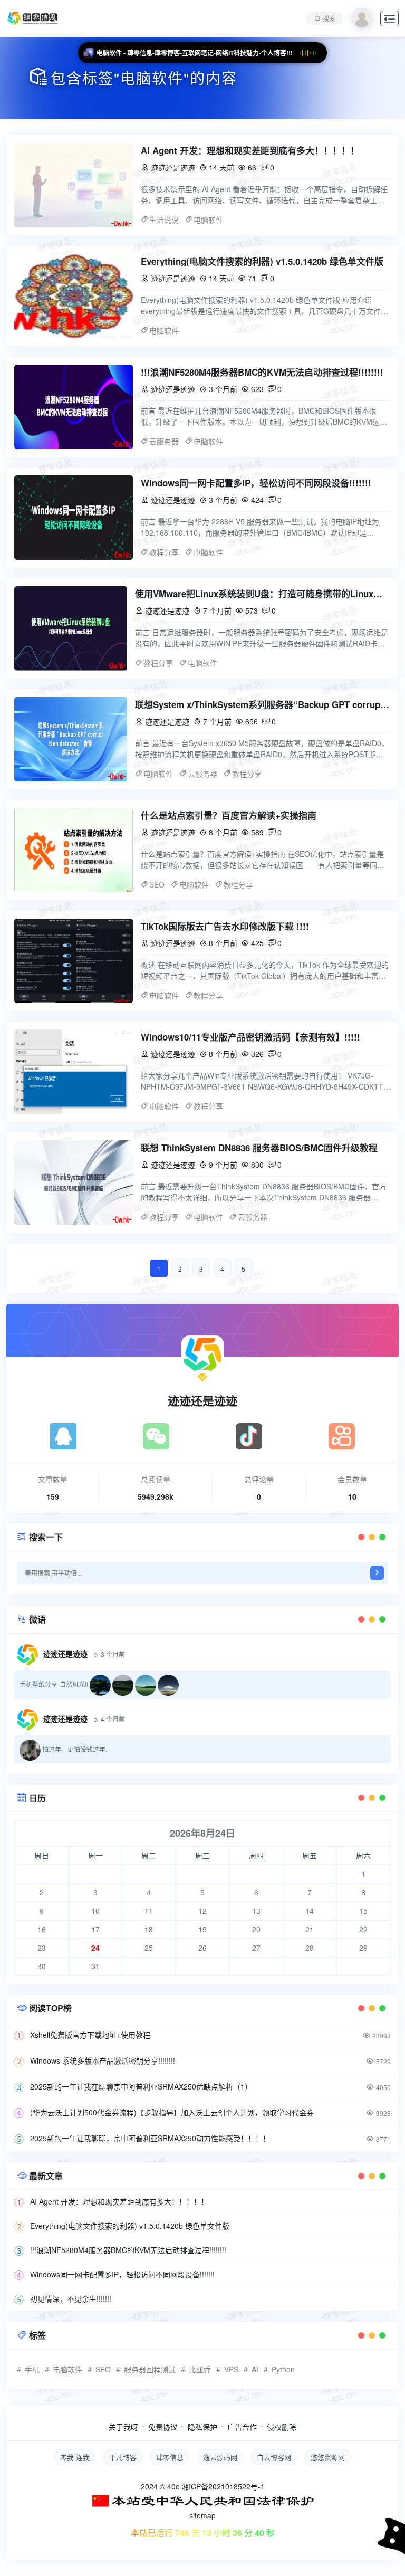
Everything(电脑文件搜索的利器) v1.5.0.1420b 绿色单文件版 (262, 261)
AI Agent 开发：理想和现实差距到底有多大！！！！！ (250, 150)
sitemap (202, 2515)
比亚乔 (200, 2369)
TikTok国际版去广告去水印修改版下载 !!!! (225, 926)
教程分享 (164, 552)
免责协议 (163, 2427)
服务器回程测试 (150, 2369)
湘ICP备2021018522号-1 (223, 2486)
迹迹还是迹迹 (202, 1400)
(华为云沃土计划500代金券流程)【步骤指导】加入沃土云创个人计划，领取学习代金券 (172, 2112)
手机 (32, 2369)
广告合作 (242, 2427)
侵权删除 (282, 2427)
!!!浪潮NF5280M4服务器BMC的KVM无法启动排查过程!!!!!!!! (262, 372)
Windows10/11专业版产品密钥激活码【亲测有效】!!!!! (250, 1037)
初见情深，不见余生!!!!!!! (71, 2298)
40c (173, 2486)
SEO (157, 884)
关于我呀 (123, 2427)
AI (255, 2369)
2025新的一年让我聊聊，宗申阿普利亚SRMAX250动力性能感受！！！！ (150, 2138)
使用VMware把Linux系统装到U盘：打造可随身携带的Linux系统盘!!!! (263, 594)
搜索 (329, 18)
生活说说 (164, 220)
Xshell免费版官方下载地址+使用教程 (90, 2035)
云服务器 (164, 441)
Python (283, 2369)
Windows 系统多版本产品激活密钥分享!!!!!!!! (103, 2060)
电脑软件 (208, 220)
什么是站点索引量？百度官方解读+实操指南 (229, 815)
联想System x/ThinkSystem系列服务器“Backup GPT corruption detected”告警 (263, 704)
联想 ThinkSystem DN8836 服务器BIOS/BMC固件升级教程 (259, 1148)
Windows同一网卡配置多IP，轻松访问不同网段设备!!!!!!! (256, 483)
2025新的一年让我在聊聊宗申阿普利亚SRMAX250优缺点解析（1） (141, 2086)
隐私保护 (202, 2427)
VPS (231, 2369)
